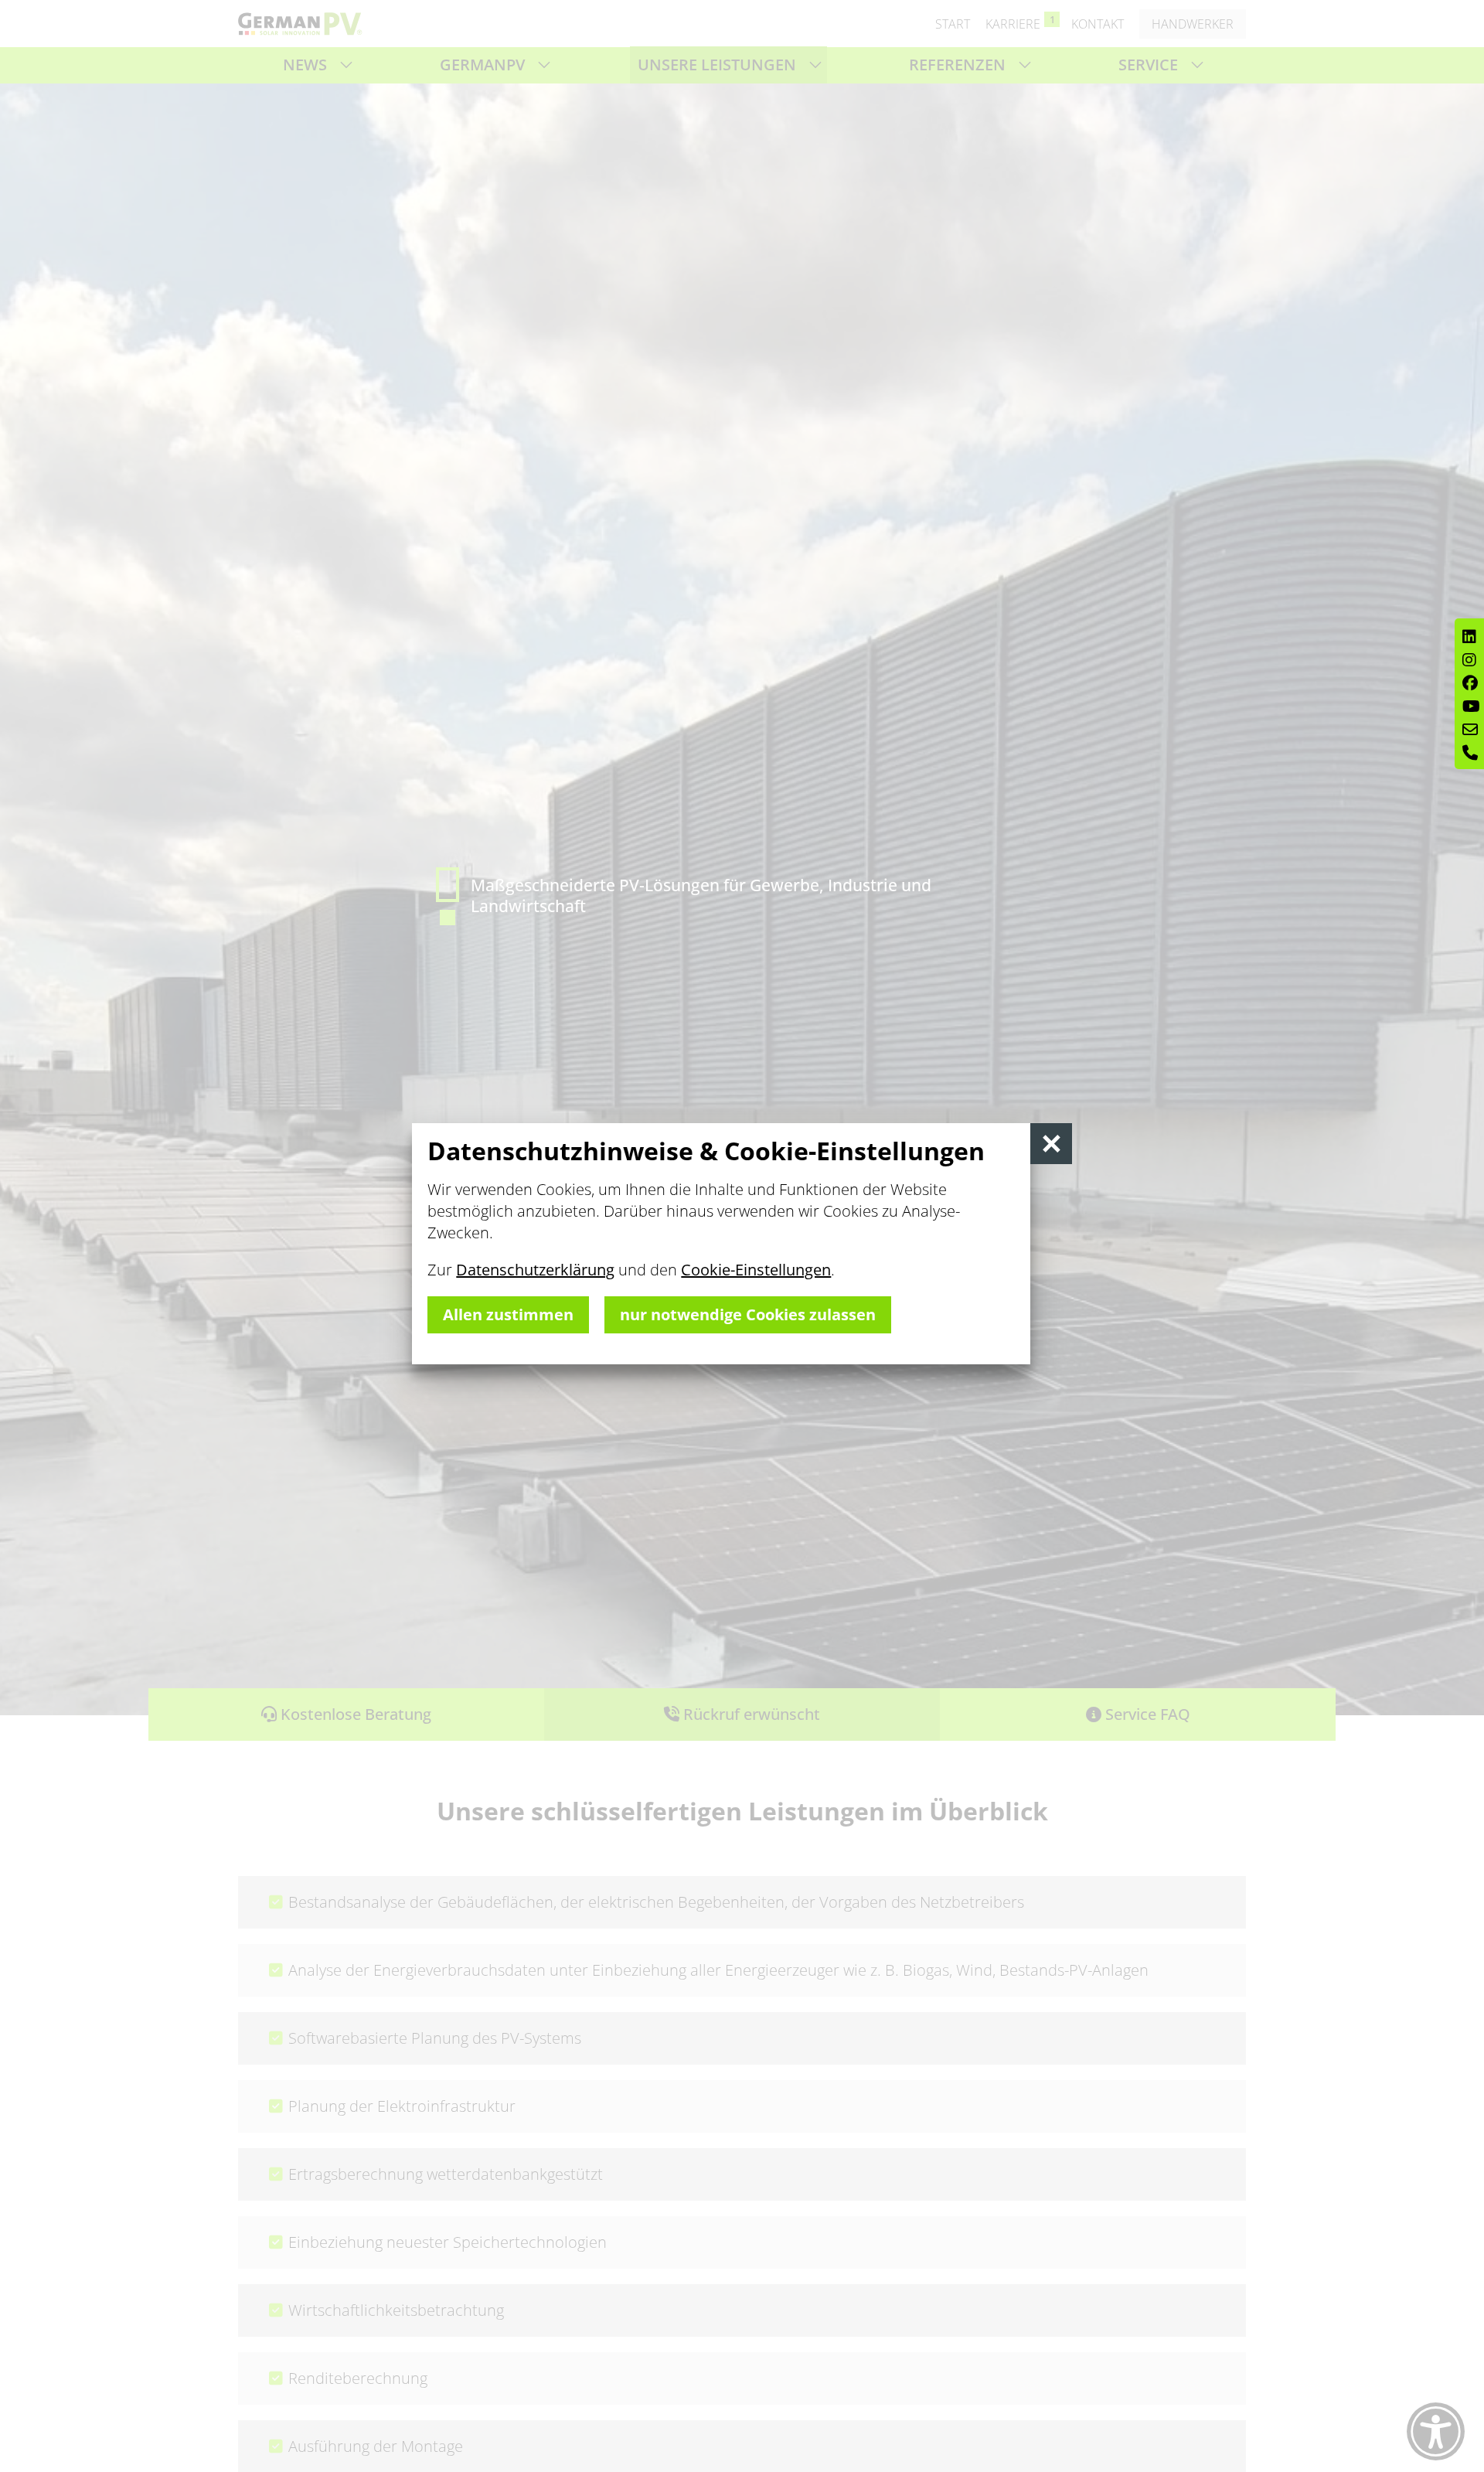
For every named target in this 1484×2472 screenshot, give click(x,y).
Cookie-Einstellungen (756, 1270)
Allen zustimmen (508, 1314)
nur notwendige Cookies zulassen (748, 1314)
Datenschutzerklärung (535, 1270)
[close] (1051, 1144)
